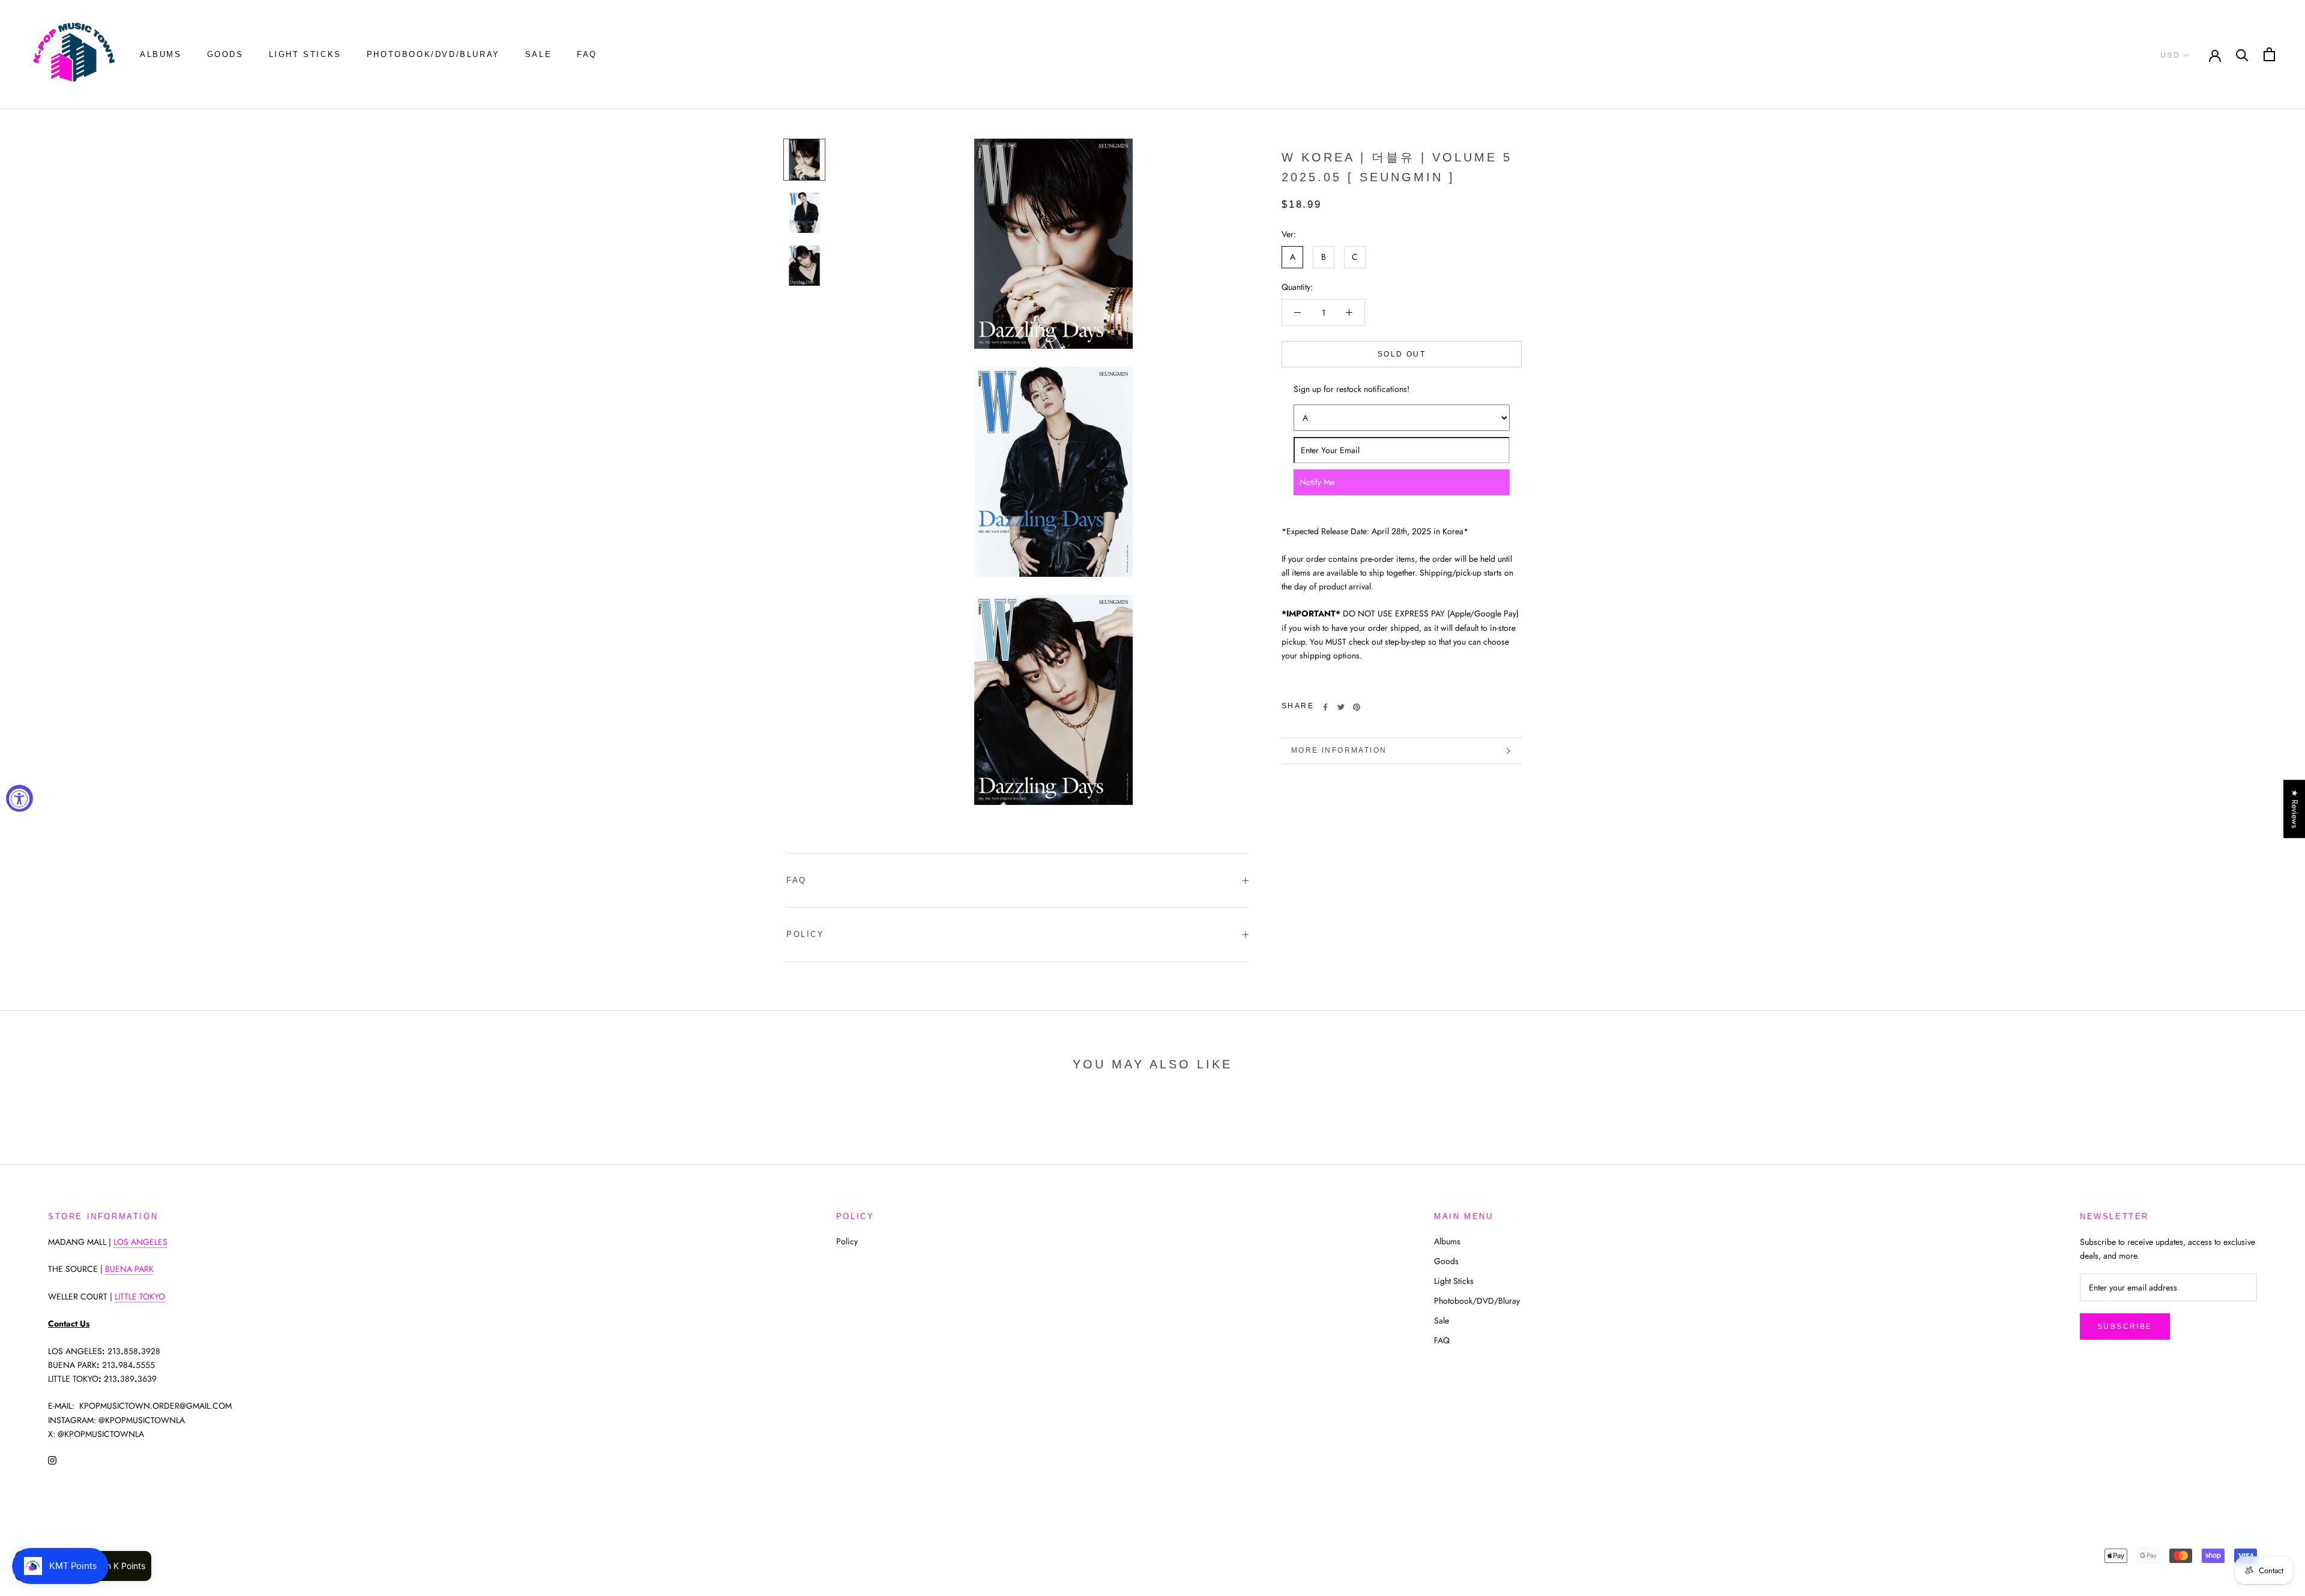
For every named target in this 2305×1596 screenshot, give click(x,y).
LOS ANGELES (140, 1242)
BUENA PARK (129, 1269)
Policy (806, 934)
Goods (225, 54)
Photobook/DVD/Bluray (433, 54)
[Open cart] (2269, 54)
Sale (538, 54)
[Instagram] (52, 1460)
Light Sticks (305, 54)
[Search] (2242, 54)
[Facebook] (1325, 707)
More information (1339, 750)
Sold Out (1402, 354)
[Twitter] (1341, 707)
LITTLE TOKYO (140, 1296)
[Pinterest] (1357, 707)
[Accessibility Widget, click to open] (20, 798)
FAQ (587, 54)
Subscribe (2125, 1326)
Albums (161, 54)
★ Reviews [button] (2295, 809)
